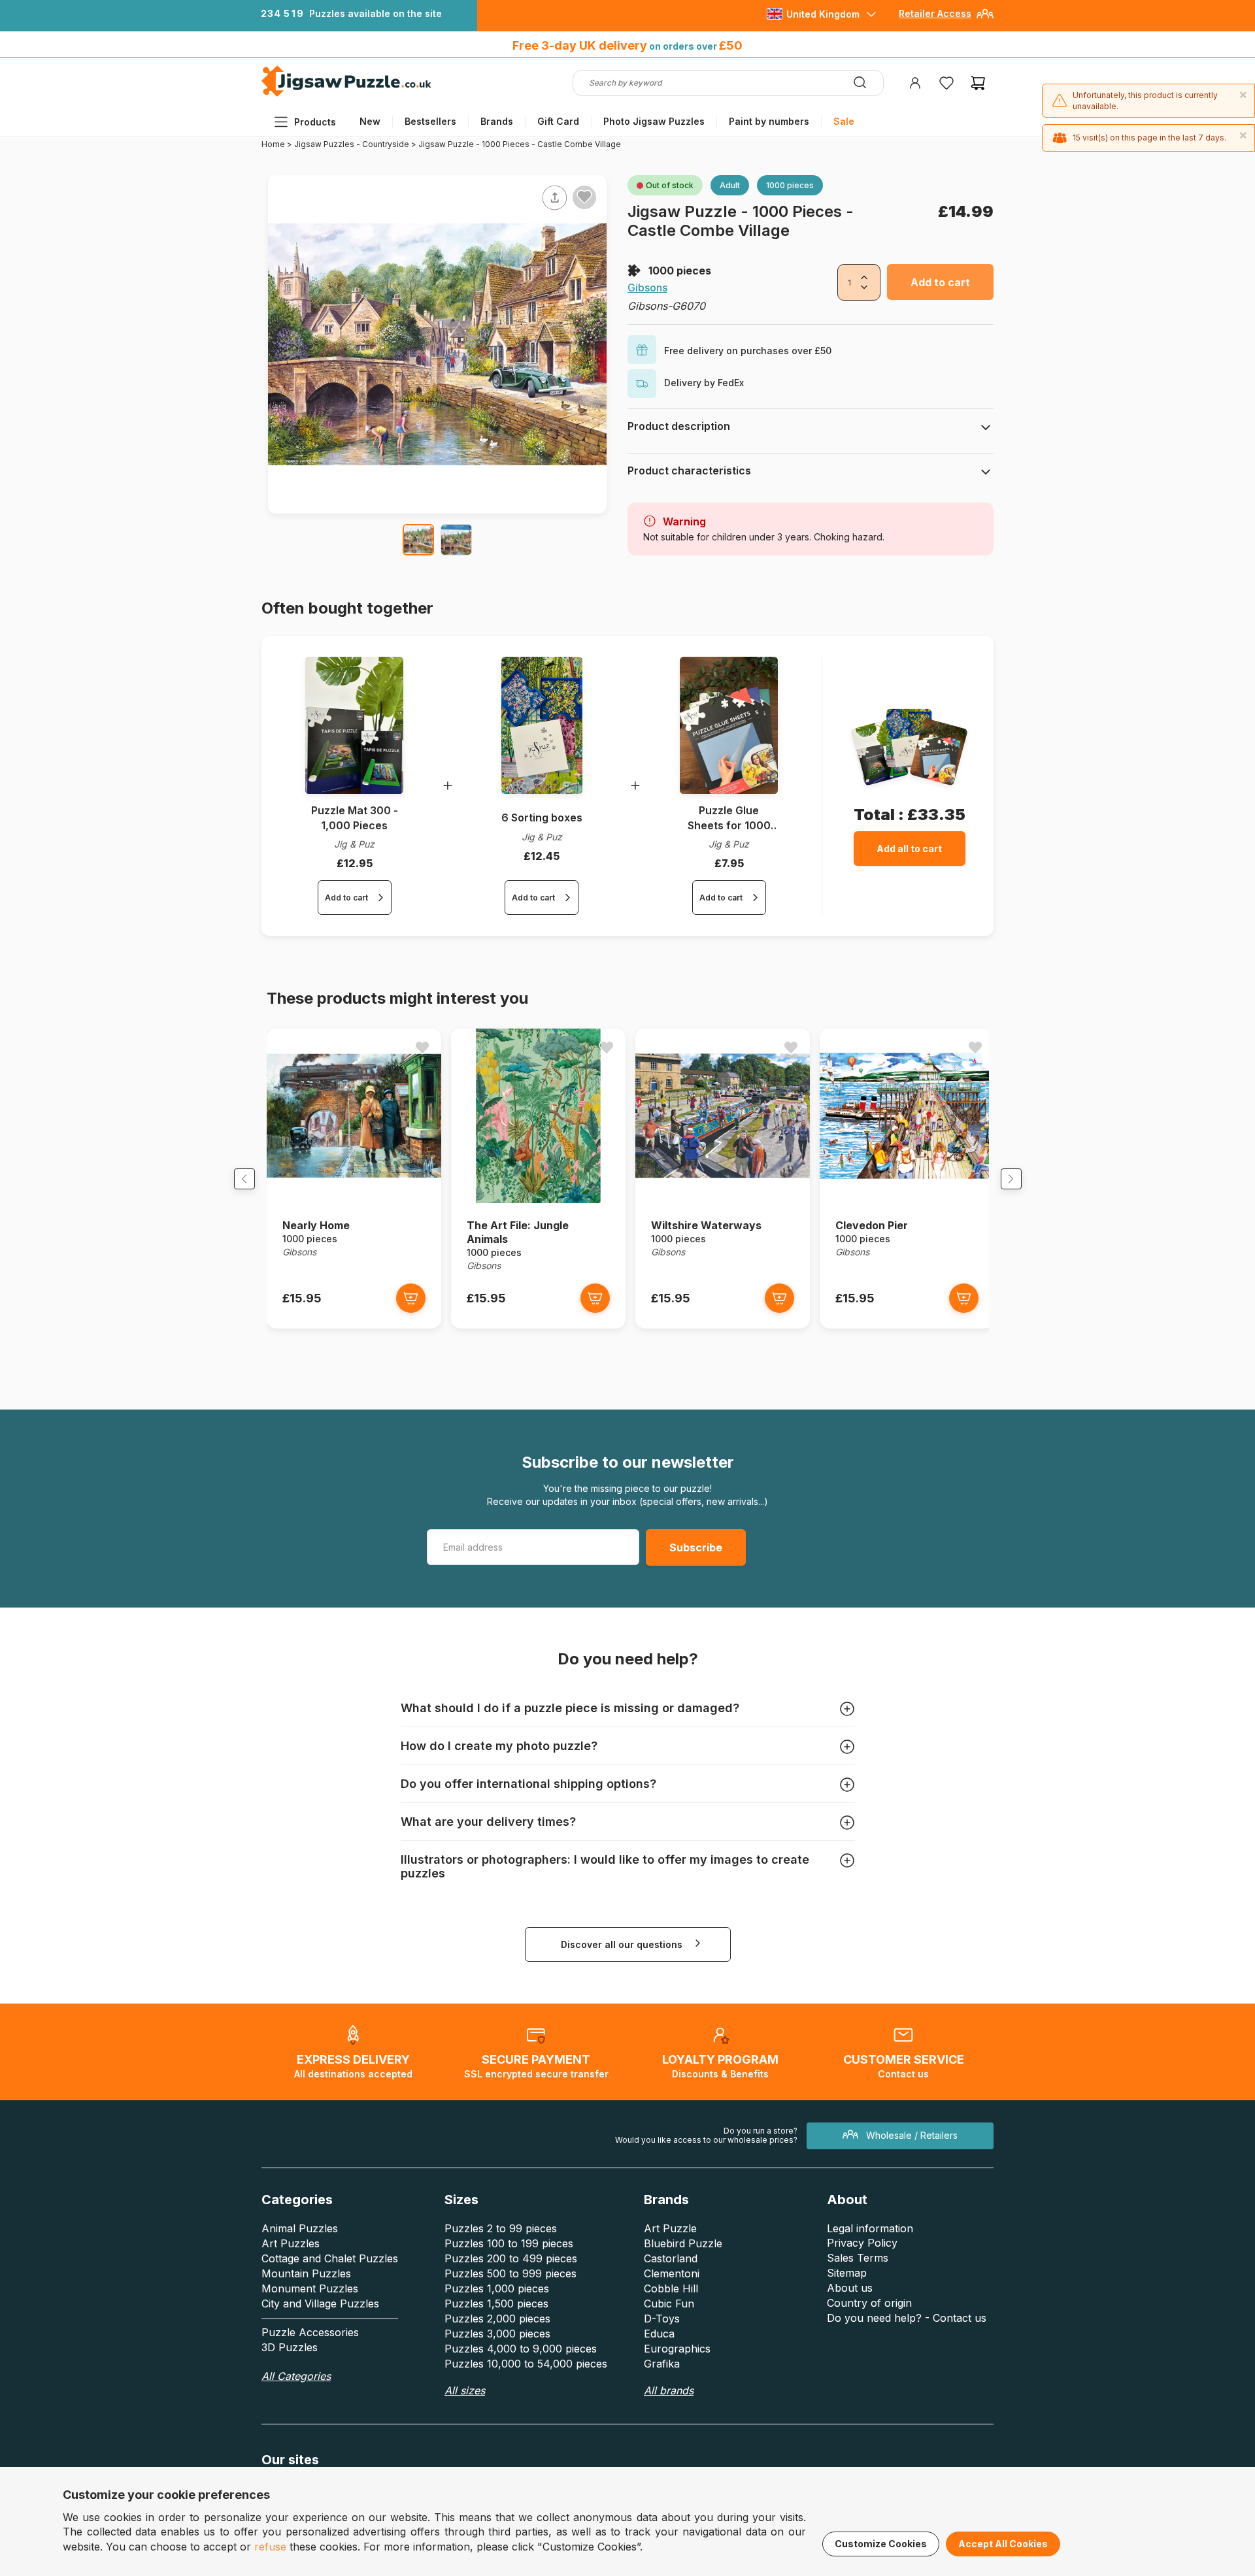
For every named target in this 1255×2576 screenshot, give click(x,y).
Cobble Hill (671, 2288)
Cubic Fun (669, 2304)
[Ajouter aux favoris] (584, 197)
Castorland (671, 2258)
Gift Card (558, 121)
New (370, 121)
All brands (669, 2390)
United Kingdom (823, 14)
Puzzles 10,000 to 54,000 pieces (526, 2364)
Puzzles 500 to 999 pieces (510, 2273)
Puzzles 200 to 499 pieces (511, 2258)
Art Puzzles (291, 2243)
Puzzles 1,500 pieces (496, 2304)
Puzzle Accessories (310, 2332)
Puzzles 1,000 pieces (497, 2288)
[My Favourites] (946, 83)
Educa (659, 2334)
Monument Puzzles (310, 2288)
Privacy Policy (862, 2243)
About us (850, 2288)
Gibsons (647, 288)
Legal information (870, 2228)
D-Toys (662, 2319)
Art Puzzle (670, 2228)
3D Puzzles (290, 2347)
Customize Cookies (881, 2544)
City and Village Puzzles (320, 2304)
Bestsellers (430, 121)
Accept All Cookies (1003, 2544)
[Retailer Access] (985, 19)
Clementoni (672, 2273)
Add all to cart (909, 849)
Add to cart (940, 282)
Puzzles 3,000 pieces (497, 2334)
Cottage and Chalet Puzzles (330, 2258)
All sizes (465, 2390)
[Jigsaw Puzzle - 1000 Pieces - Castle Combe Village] (418, 540)
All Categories (296, 2376)
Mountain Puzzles (306, 2273)
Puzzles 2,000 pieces (497, 2319)
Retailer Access (935, 13)
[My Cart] (978, 83)
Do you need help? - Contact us (907, 2318)
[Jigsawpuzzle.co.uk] (346, 96)
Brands (497, 121)
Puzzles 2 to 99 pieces (501, 2228)
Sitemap (847, 2273)
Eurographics (677, 2349)
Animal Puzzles (300, 2228)
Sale (844, 121)
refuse (270, 2547)
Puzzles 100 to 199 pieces (509, 2243)
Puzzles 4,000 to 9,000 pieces (521, 2349)
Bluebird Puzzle (683, 2243)
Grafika (662, 2364)
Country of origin (869, 2303)
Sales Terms (858, 2258)
